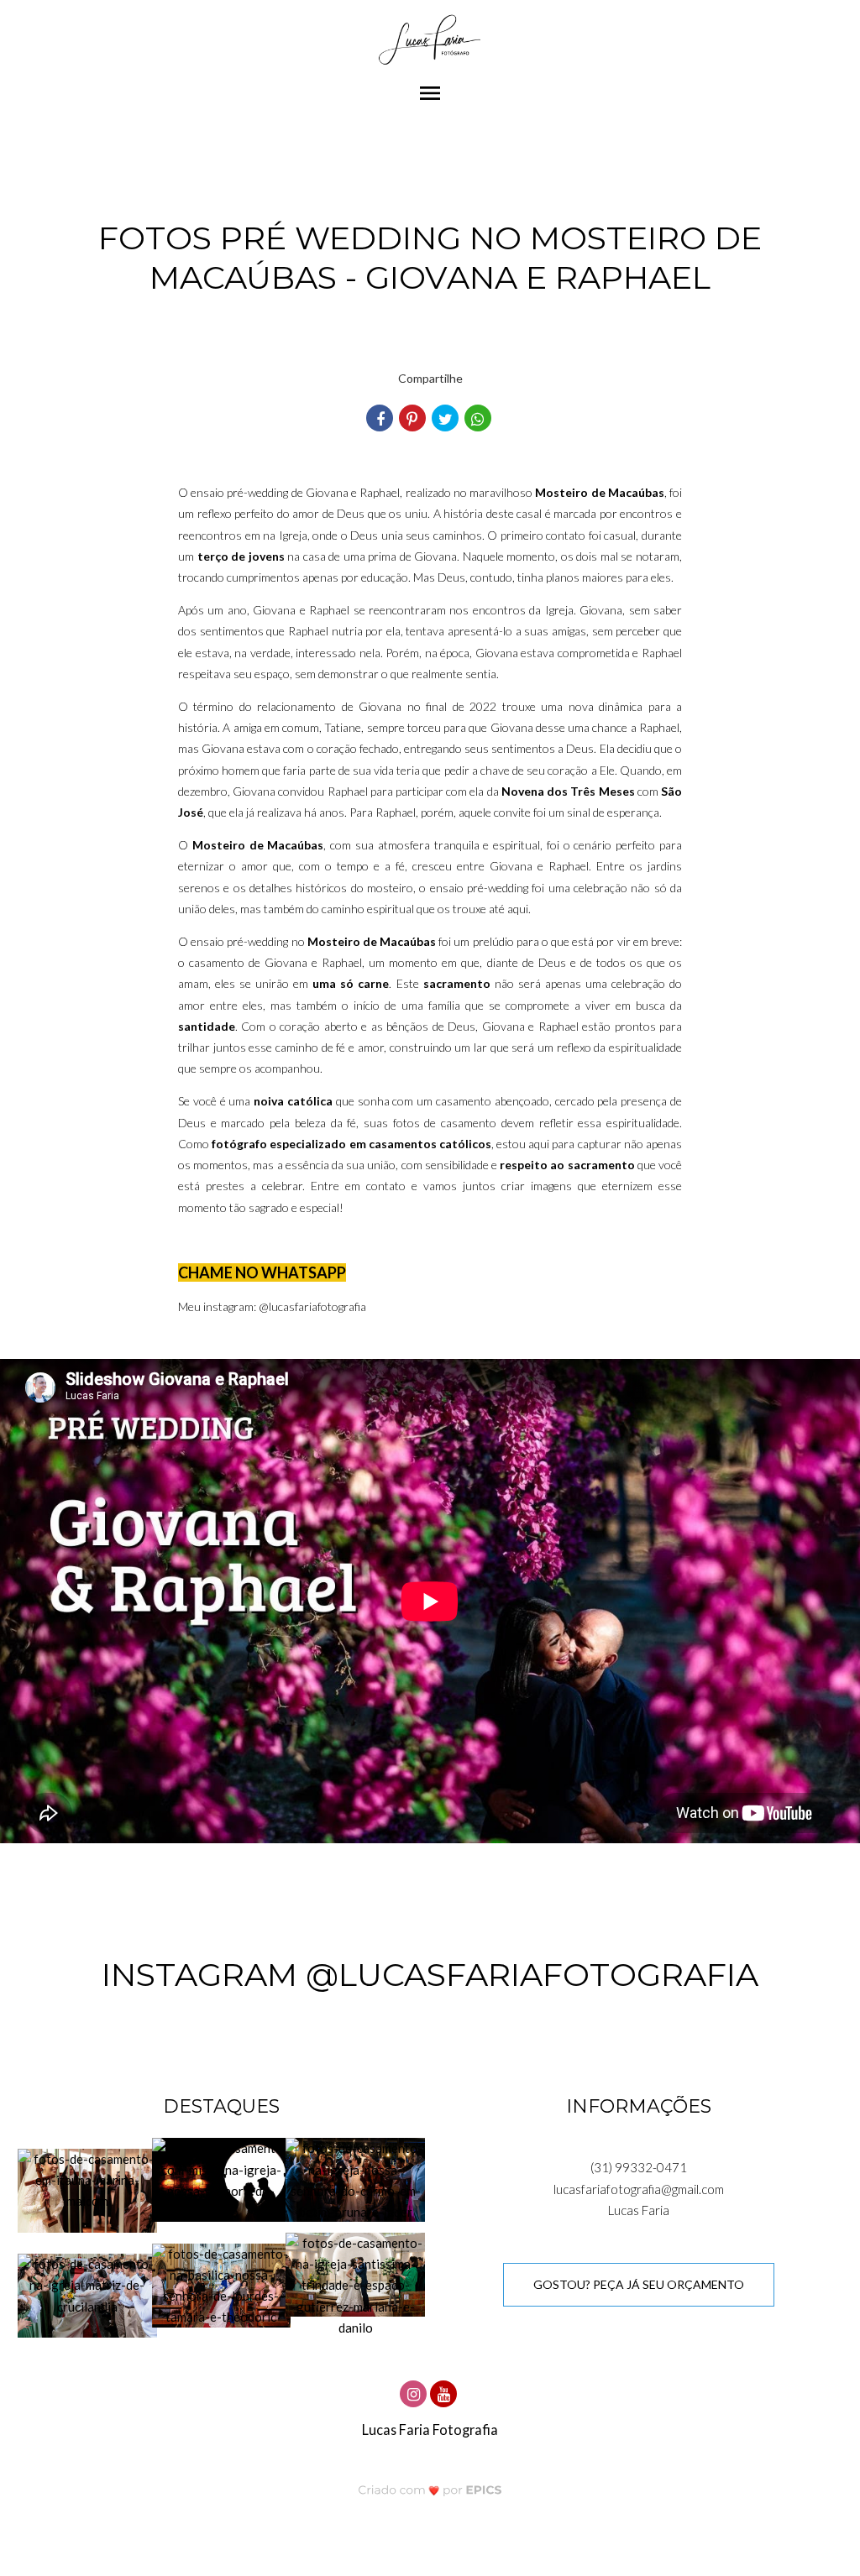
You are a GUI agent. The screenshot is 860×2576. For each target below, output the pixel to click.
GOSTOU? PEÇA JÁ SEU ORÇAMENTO (639, 2284)
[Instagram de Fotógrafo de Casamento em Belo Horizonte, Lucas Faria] (415, 2392)
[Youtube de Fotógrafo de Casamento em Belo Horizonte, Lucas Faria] (445, 2392)
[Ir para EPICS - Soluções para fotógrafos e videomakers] (430, 2490)
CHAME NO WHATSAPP (262, 1272)
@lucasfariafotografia (312, 1306)
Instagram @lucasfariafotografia (430, 1975)
